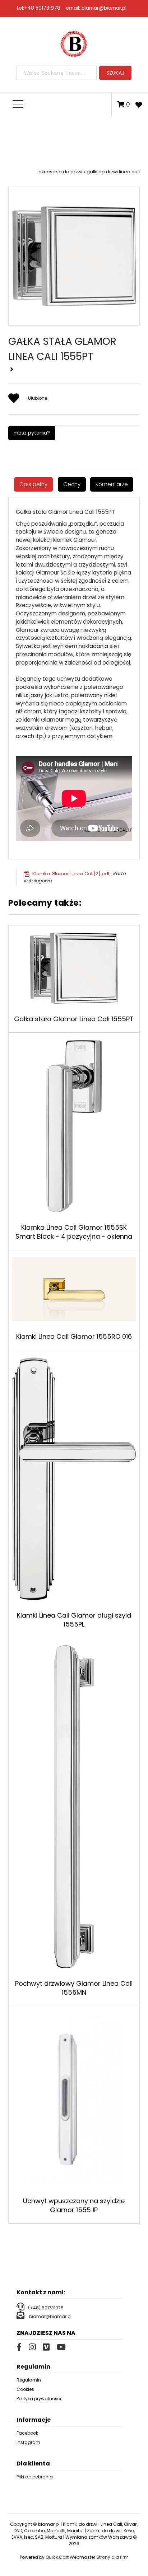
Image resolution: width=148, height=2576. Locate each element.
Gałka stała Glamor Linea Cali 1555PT (74, 1019)
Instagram (28, 2442)
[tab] (33, 484)
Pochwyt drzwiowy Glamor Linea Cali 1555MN (74, 1988)
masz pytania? (32, 433)
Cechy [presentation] (72, 484)
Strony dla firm (112, 2557)
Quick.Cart (57, 2557)
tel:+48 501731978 (38, 8)
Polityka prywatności (39, 2399)
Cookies (25, 2389)
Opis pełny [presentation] (33, 484)
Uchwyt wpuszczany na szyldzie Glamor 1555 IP (74, 2205)
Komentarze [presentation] (112, 484)
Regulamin (29, 2380)
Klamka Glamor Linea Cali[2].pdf (71, 874)
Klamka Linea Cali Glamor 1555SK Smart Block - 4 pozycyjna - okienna (74, 1232)
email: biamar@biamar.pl (96, 8)
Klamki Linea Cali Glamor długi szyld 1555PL (74, 1620)
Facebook (27, 2433)
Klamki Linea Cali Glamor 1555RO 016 (74, 1336)
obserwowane (139, 104)
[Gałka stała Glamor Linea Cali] (74, 252)
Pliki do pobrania (35, 2477)
